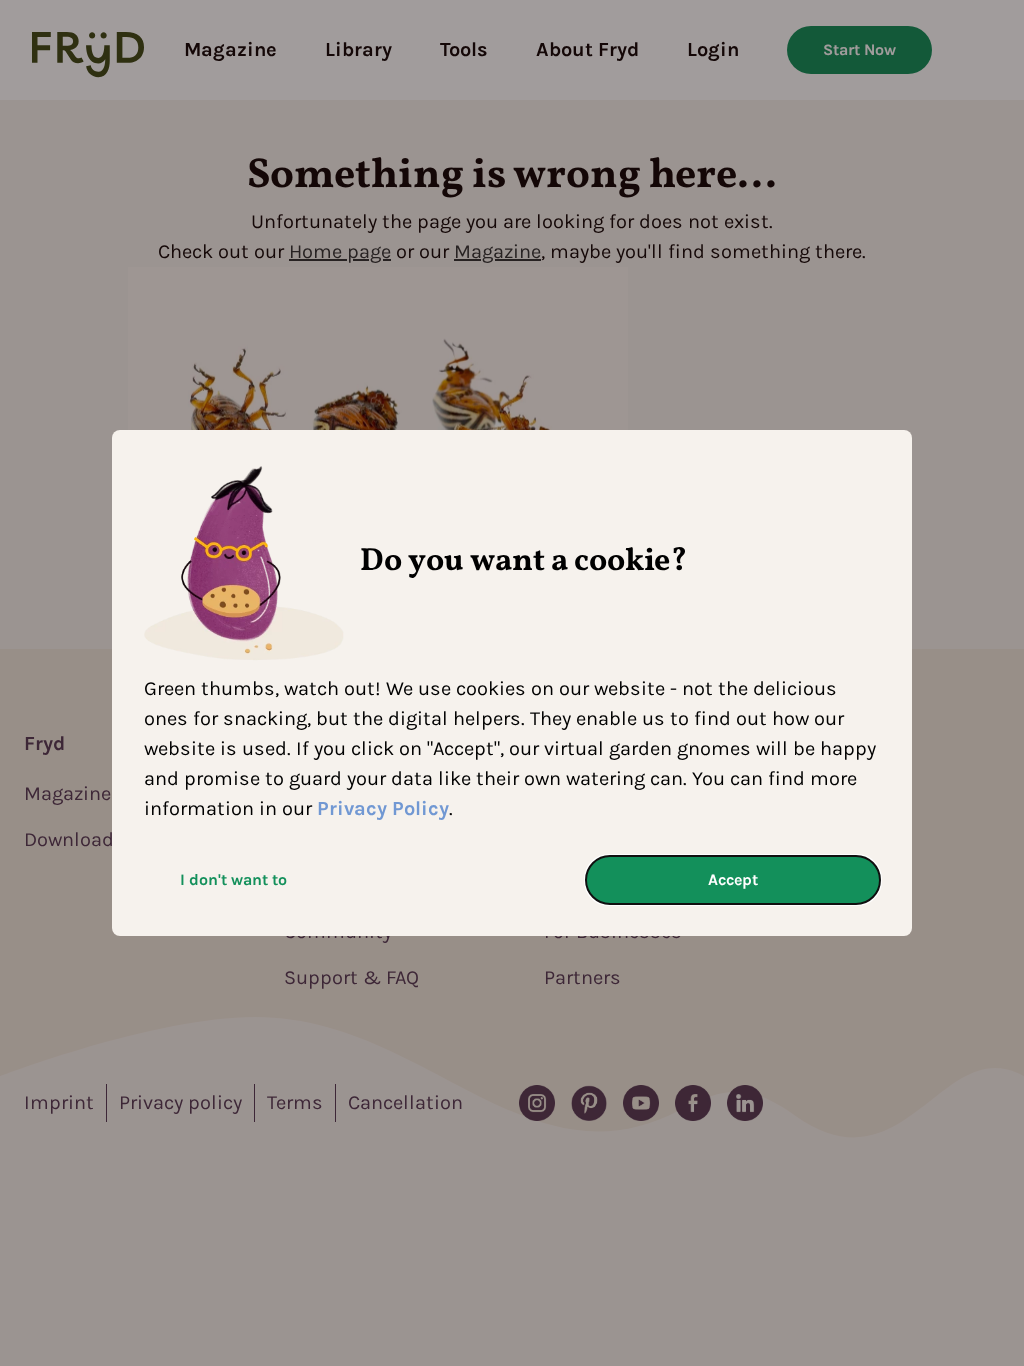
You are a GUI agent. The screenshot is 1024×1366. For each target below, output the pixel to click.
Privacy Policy (383, 808)
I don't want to (233, 879)
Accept (733, 879)
